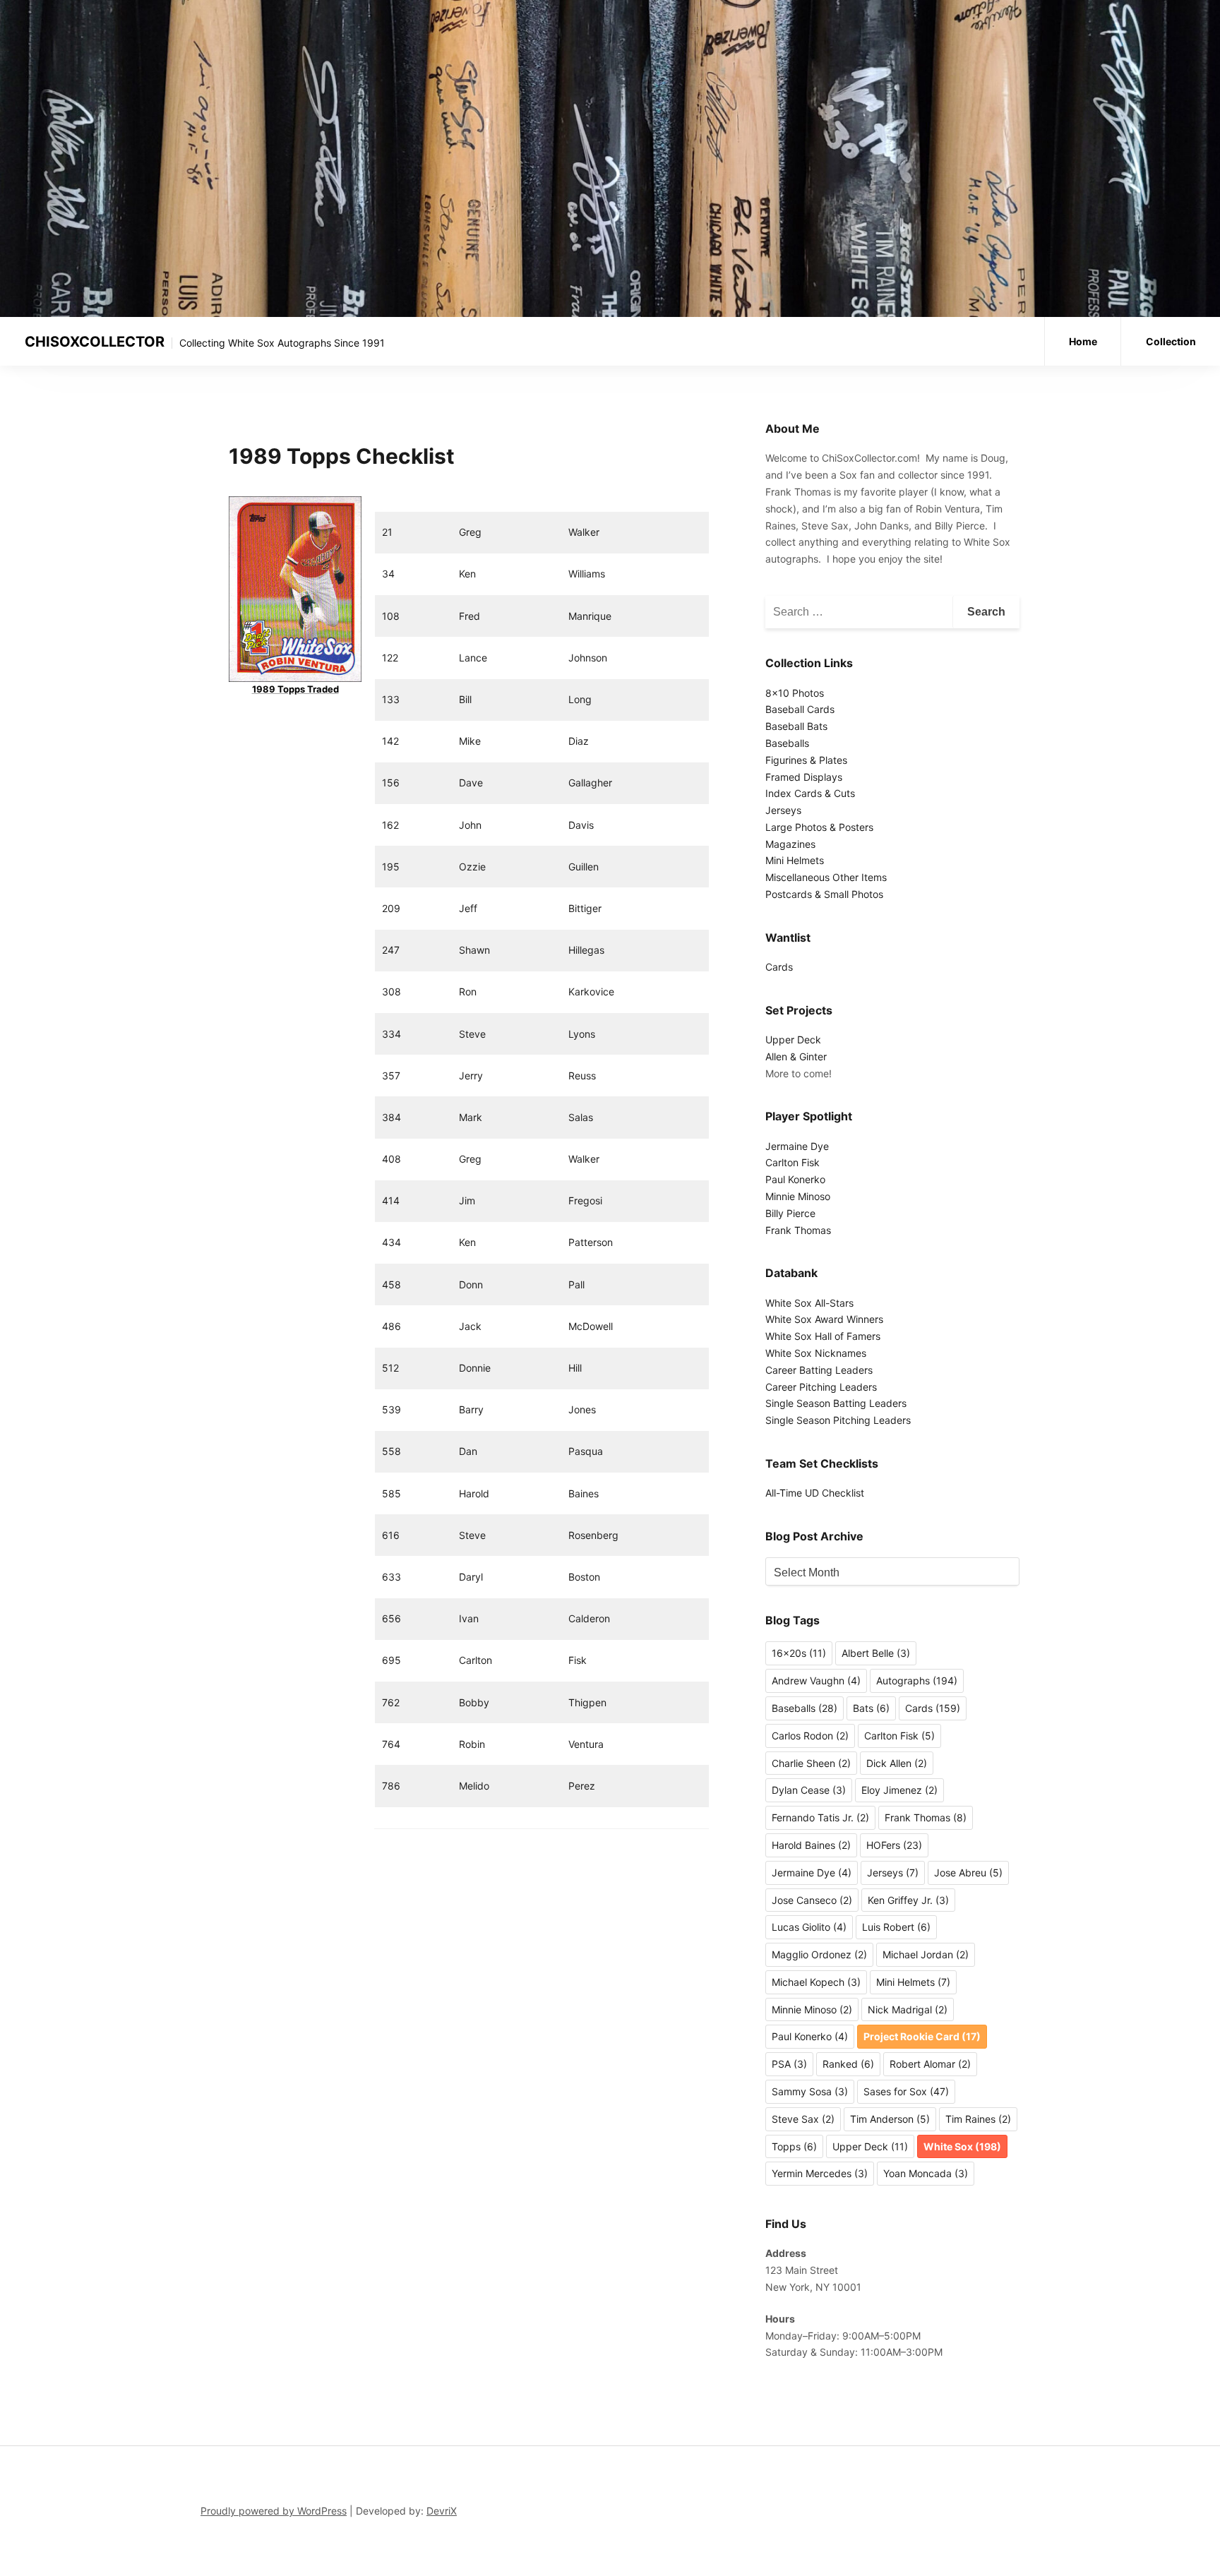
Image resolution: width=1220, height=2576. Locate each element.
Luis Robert (896, 1927)
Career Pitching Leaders (821, 1387)
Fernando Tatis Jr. (820, 1817)
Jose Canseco (812, 1900)
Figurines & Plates (806, 760)
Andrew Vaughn (816, 1681)
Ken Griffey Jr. (908, 1900)
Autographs (917, 1681)
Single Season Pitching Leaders (838, 1420)
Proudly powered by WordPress (274, 2511)
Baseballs (787, 743)
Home (1083, 341)
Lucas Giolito (809, 1927)
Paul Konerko (795, 1179)
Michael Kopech (816, 1982)
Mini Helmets (795, 860)
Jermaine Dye (797, 1146)
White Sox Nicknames (816, 1353)
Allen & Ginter (796, 1056)
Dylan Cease (809, 1790)
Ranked (848, 2064)
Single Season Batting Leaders (836, 1403)
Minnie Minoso (798, 1196)
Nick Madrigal (908, 2009)
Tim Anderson (890, 2119)
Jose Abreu (968, 1873)
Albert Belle (876, 1653)
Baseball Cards (800, 709)
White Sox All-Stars (809, 1303)
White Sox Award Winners (824, 1319)
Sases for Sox (906, 2091)
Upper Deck (793, 1040)
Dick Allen (897, 1763)
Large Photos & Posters (819, 827)
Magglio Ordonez (819, 1954)
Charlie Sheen (811, 1763)
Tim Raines (978, 2119)
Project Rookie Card (922, 2036)
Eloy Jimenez (899, 1790)
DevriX (442, 2511)
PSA (789, 2064)
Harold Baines (811, 1845)
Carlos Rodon (810, 1736)
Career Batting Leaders (819, 1370)
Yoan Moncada (926, 2173)
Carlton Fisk (793, 1162)
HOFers (894, 1845)
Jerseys (783, 810)
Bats (871, 1708)
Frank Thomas (798, 1230)
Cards (779, 967)
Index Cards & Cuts (810, 793)
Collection (1171, 341)
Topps (794, 2146)
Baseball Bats (796, 726)
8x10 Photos (795, 693)
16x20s (799, 1653)
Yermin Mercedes (820, 2173)
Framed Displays (804, 777)
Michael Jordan (926, 1954)
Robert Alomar (930, 2064)
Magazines (790, 844)
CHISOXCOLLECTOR (95, 342)
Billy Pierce (790, 1213)
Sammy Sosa (810, 2091)
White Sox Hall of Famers (823, 1336)
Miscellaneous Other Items (826, 877)
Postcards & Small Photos (824, 894)
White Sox (962, 2146)
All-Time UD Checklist (815, 1493)
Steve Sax (803, 2119)
